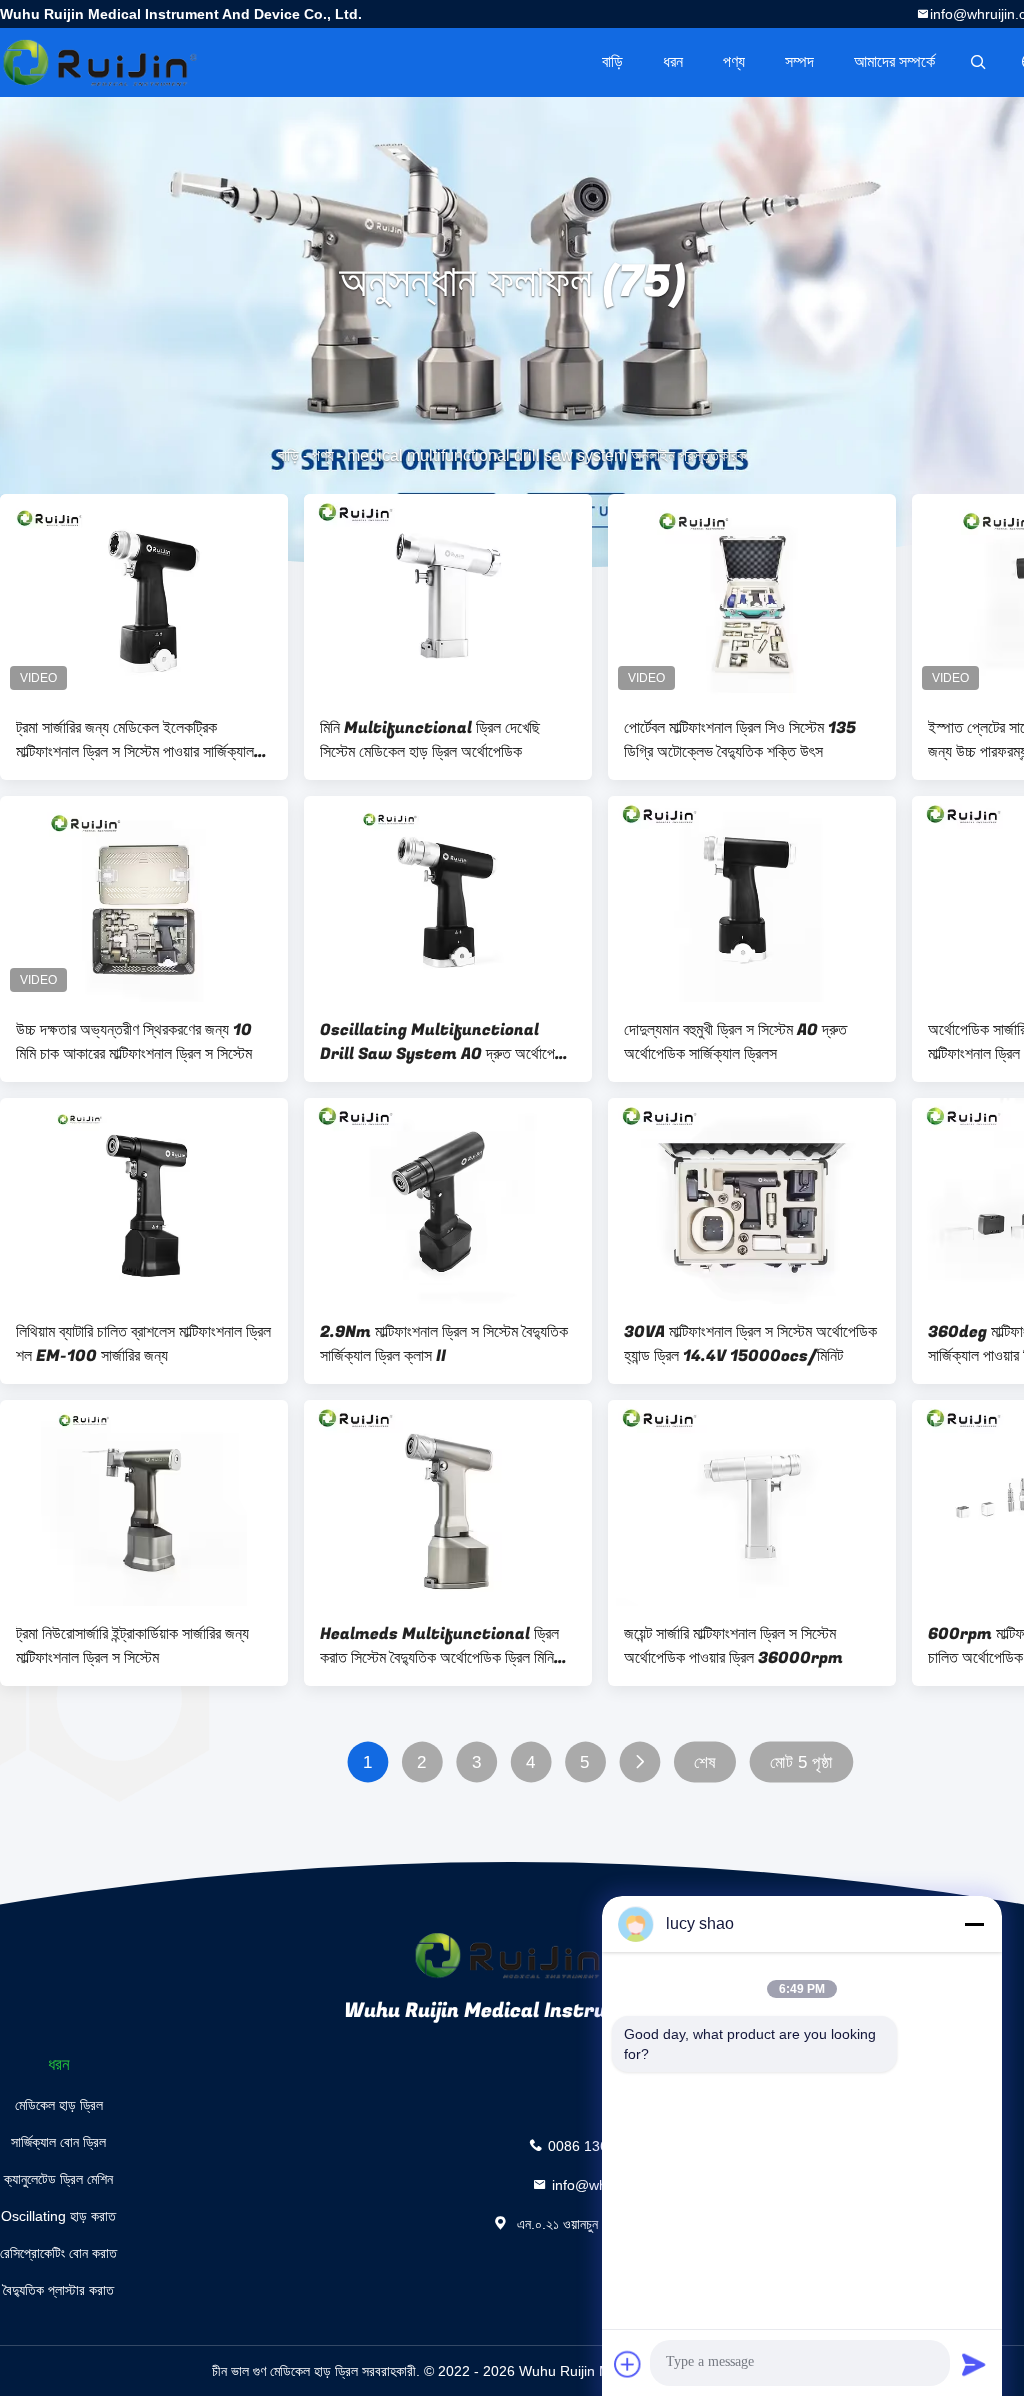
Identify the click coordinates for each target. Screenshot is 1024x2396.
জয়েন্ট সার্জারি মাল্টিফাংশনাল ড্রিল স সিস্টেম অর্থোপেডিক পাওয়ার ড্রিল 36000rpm (733, 1646)
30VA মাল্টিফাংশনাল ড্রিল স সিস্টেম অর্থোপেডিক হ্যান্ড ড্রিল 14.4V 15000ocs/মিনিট (750, 1344)
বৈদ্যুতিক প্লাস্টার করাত (58, 2290)
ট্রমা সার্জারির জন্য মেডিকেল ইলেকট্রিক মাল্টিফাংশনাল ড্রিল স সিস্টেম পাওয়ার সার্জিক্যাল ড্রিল (135, 740)
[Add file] (628, 2364)
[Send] (974, 2364)
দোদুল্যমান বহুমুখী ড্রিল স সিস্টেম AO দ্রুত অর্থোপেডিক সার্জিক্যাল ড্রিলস (735, 1042)
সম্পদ (799, 61)
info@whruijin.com (610, 2184)
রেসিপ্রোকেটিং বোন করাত (58, 2253)
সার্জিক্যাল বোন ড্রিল (58, 2142)
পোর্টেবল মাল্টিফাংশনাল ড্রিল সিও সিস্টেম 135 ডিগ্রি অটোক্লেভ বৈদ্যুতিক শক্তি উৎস (740, 740)
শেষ (704, 1762)
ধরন (673, 61)
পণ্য (734, 61)
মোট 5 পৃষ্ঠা (801, 1762)
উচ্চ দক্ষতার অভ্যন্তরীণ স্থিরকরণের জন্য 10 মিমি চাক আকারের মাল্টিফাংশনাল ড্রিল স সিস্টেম (134, 1042)
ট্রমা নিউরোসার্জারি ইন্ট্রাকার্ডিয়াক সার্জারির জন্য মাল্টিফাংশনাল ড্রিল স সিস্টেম (132, 1646)
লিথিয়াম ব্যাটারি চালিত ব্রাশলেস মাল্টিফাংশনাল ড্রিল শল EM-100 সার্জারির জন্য (143, 1344)
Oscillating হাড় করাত (58, 2216)
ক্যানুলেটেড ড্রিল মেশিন (58, 2179)
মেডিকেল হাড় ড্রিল (59, 2105)
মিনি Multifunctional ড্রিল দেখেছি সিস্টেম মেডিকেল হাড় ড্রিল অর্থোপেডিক (430, 740)
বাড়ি (612, 61)
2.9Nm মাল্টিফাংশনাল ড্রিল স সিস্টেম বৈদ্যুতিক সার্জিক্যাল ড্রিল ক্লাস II (444, 1344)
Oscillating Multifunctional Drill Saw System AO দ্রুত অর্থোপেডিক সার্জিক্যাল (448, 1042)
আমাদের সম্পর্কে (894, 61)
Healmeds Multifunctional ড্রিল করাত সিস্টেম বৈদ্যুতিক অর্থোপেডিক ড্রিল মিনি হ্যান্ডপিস (439, 1646)
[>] (639, 1762)
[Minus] (974, 1924)
